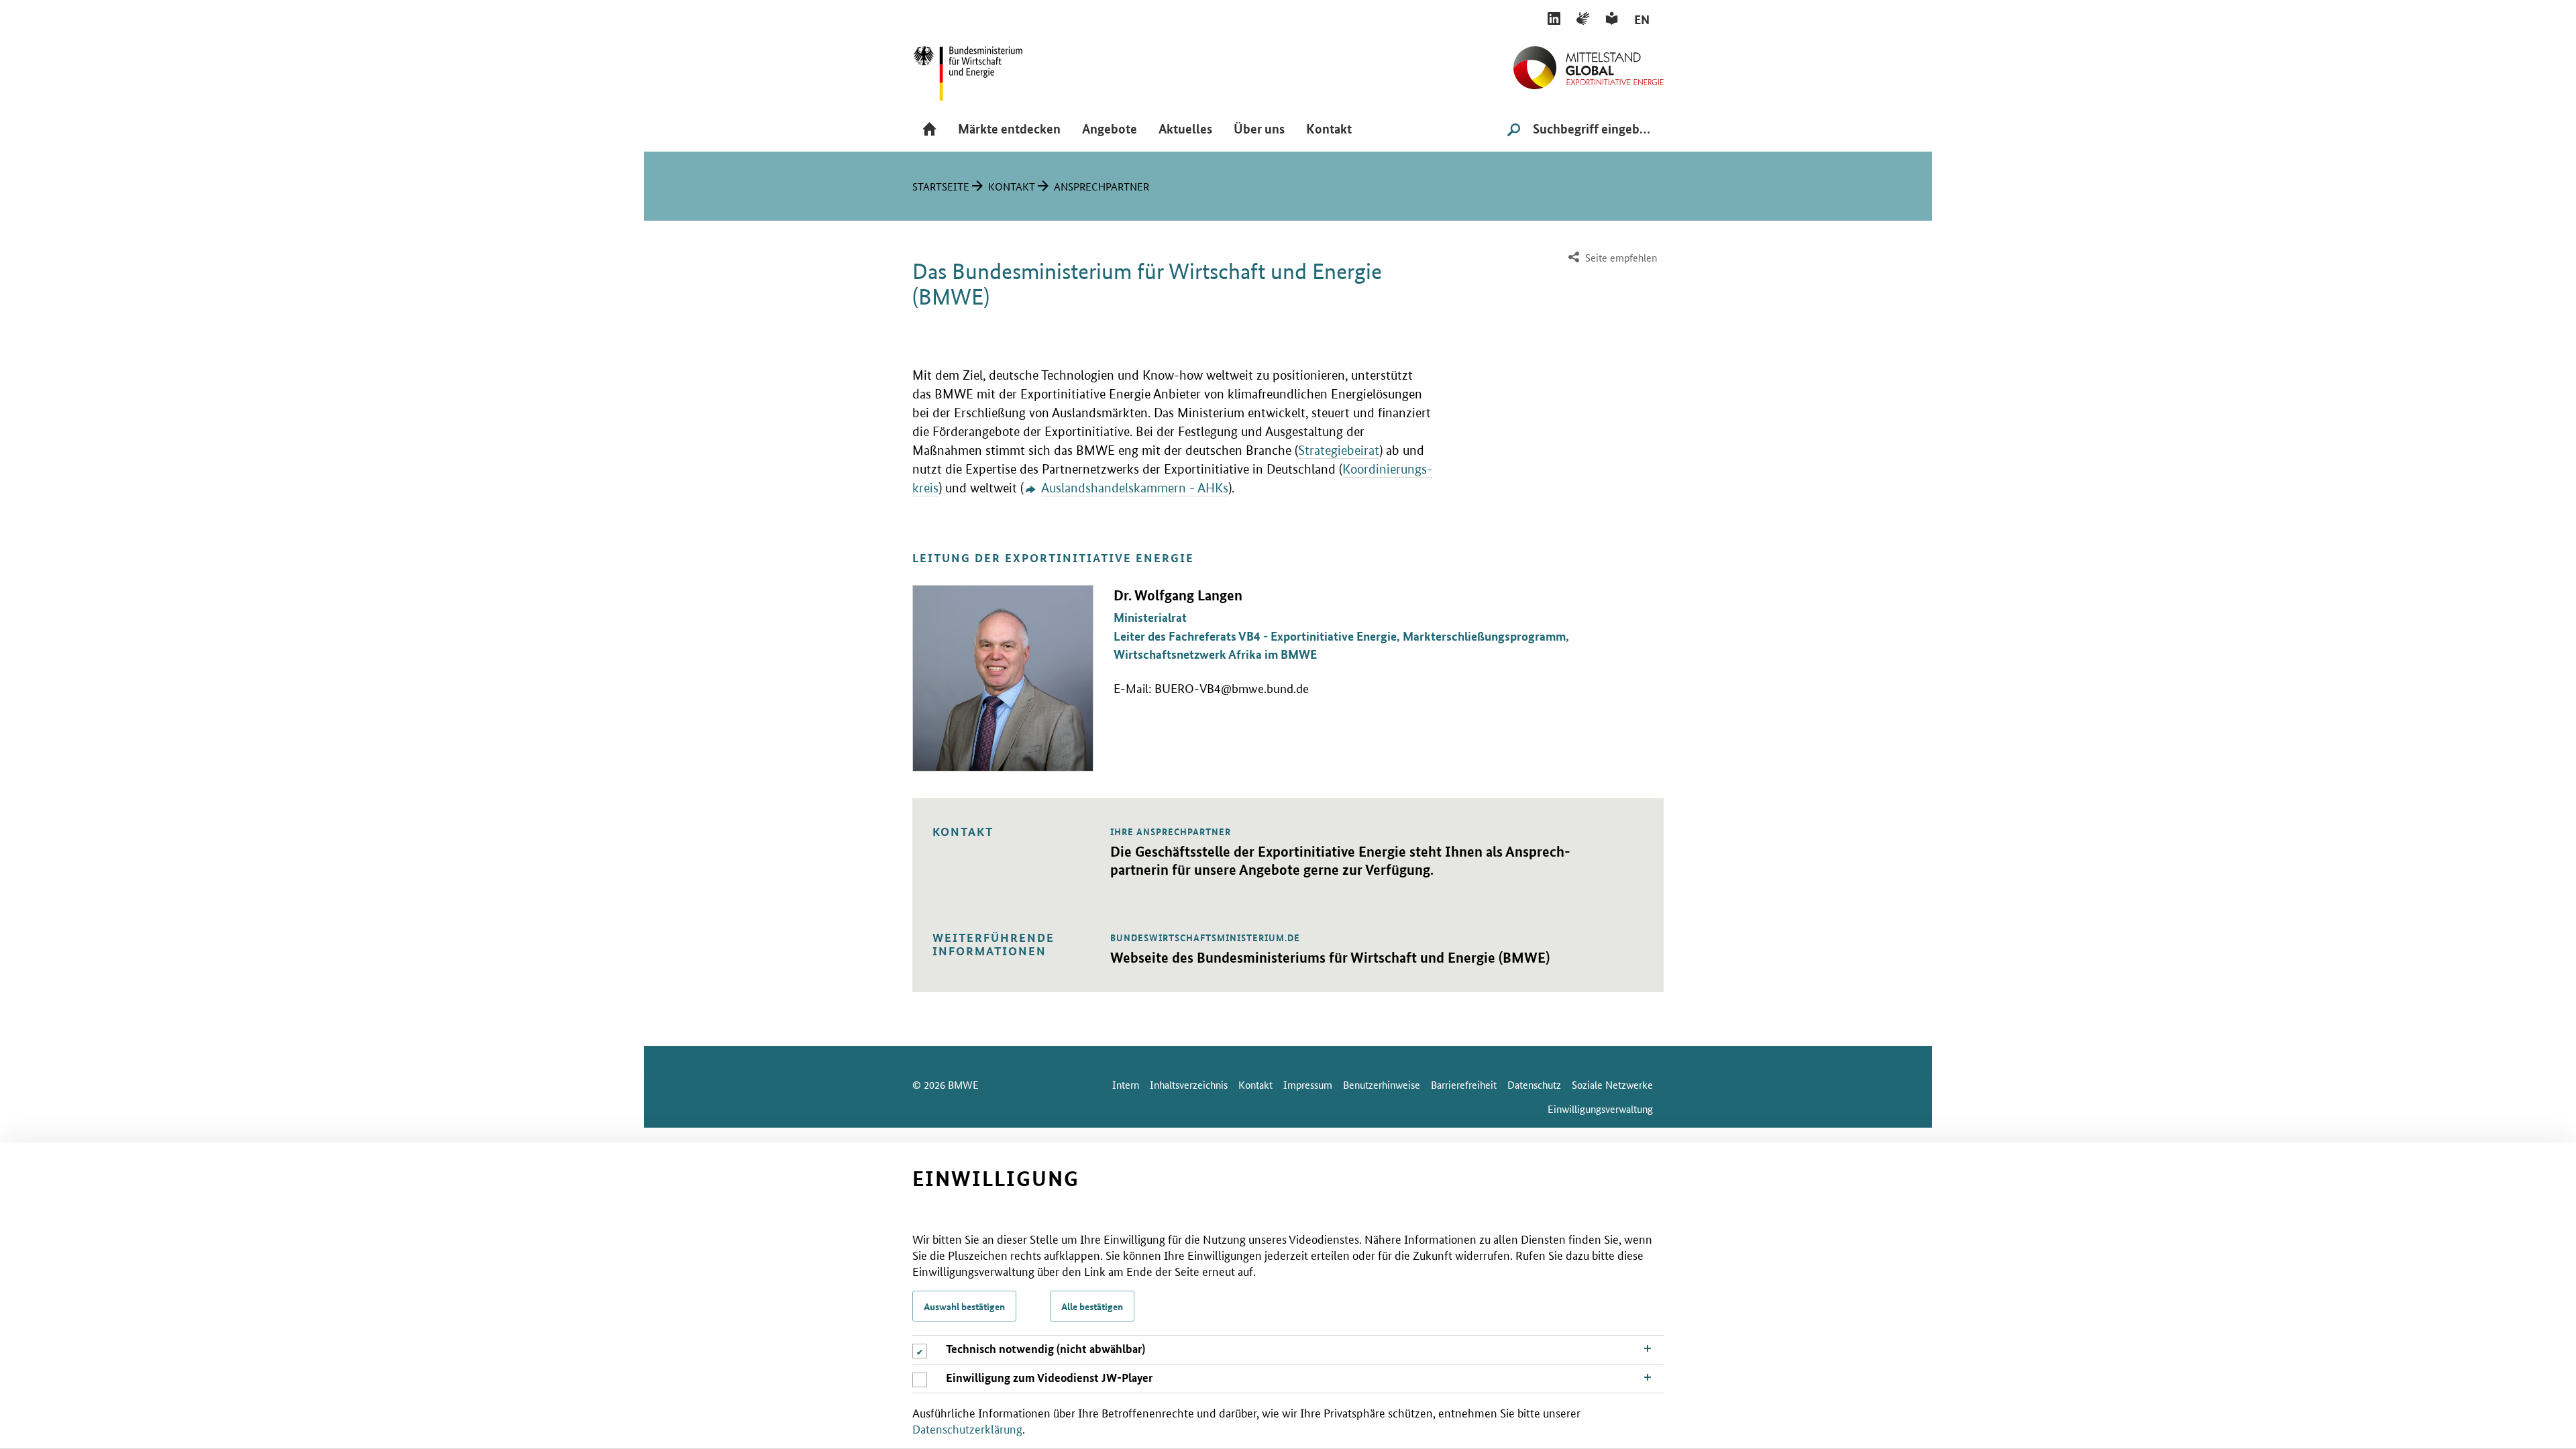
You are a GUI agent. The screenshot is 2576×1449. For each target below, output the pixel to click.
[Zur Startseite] (1589, 62)
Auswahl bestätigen (964, 1306)
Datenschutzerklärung (967, 1428)
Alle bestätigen (1092, 1306)
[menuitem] (1611, 258)
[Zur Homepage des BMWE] (983, 69)
